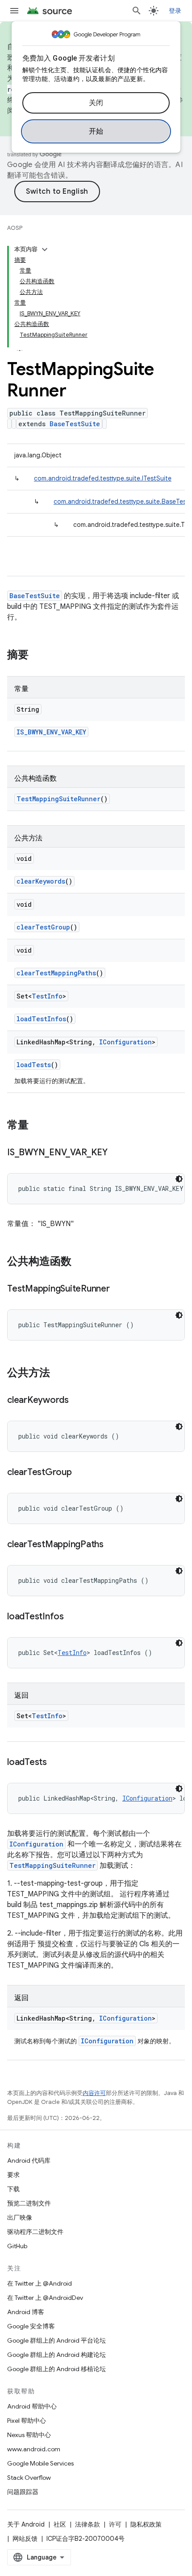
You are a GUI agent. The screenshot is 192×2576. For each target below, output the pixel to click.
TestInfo (47, 996)
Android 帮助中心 (32, 2406)
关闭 (96, 103)
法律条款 (88, 2524)
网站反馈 (25, 2539)
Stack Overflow (29, 2478)
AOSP (15, 228)
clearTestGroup (43, 927)
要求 (13, 2175)
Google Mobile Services (40, 2463)
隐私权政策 (146, 2524)
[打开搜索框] (137, 11)
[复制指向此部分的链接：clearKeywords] (78, 1401)
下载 (13, 2189)
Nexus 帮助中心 (29, 2435)
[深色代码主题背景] (179, 1179)
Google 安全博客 (31, 2326)
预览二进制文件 (29, 2203)
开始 (96, 131)
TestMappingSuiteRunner (58, 799)
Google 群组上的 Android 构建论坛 (56, 2355)
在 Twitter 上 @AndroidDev (45, 2298)
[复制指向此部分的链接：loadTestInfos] (73, 1617)
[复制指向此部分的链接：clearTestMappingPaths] (113, 1545)
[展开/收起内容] (45, 249)
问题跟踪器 (23, 2492)
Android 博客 (26, 2312)
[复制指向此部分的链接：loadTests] (56, 1763)
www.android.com (34, 2449)
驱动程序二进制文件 (35, 2232)
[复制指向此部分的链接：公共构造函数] (80, 1262)
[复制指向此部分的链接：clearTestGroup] (81, 1473)
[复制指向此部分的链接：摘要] (38, 656)
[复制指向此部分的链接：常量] (38, 1126)
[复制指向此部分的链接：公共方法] (59, 1374)
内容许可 (94, 2093)
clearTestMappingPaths (56, 973)
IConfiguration (125, 1042)
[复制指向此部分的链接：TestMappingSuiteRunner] (119, 1289)
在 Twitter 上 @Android (40, 2283)
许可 (115, 2524)
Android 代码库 (29, 2160)
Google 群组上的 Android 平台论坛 (56, 2340)
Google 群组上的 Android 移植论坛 (56, 2369)
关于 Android (26, 2524)
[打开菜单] (14, 11)
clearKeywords (41, 881)
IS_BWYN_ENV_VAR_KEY (51, 732)
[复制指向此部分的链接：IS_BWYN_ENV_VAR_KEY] (116, 1153)
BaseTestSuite (75, 424)
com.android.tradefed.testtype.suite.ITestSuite (103, 478)
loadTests (34, 1065)
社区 (60, 2524)
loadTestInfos (41, 1019)
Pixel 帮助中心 (27, 2421)
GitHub (17, 2246)
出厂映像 (20, 2217)
